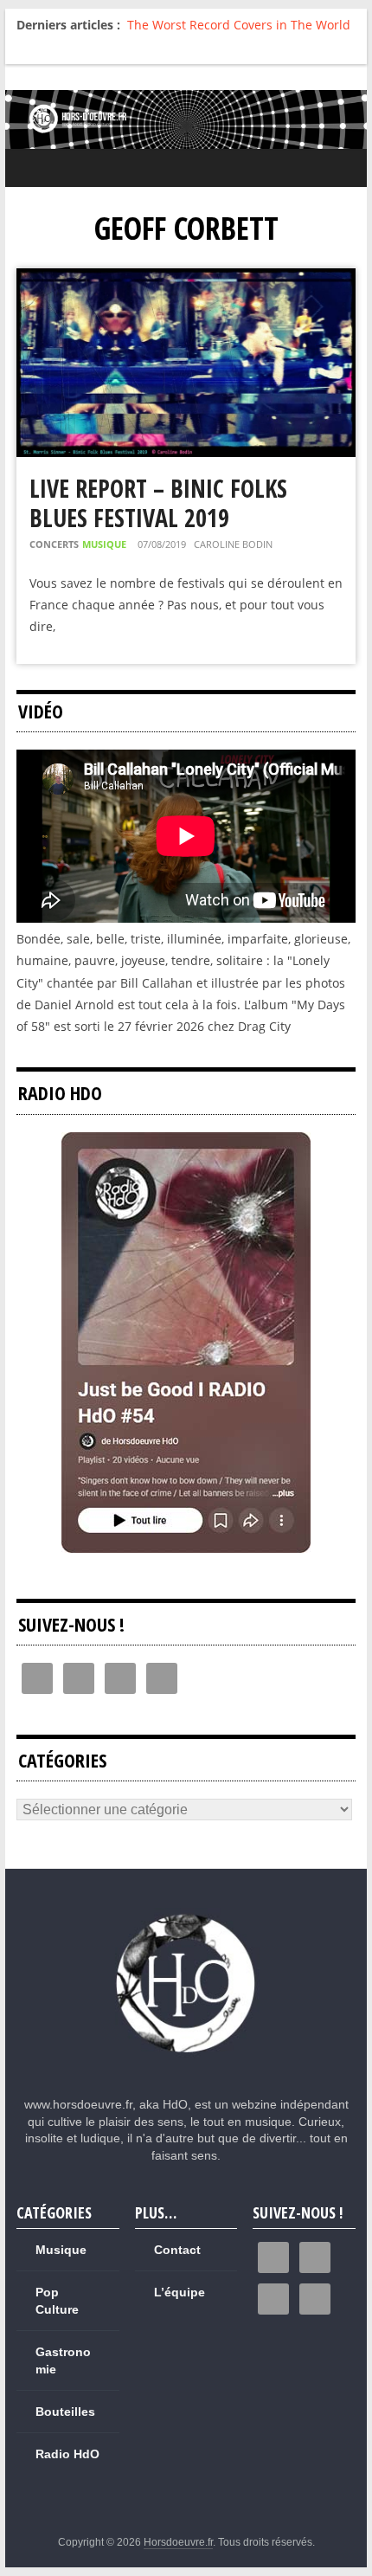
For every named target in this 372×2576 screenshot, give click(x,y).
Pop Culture (57, 2301)
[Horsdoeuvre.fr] (186, 120)
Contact (177, 2250)
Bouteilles (65, 2412)
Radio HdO (67, 2454)
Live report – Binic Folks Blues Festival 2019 (158, 503)
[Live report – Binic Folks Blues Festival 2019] (186, 279)
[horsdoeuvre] (186, 1916)
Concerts (54, 544)
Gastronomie (63, 2360)
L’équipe (180, 2292)
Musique (104, 544)
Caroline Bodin (233, 544)
